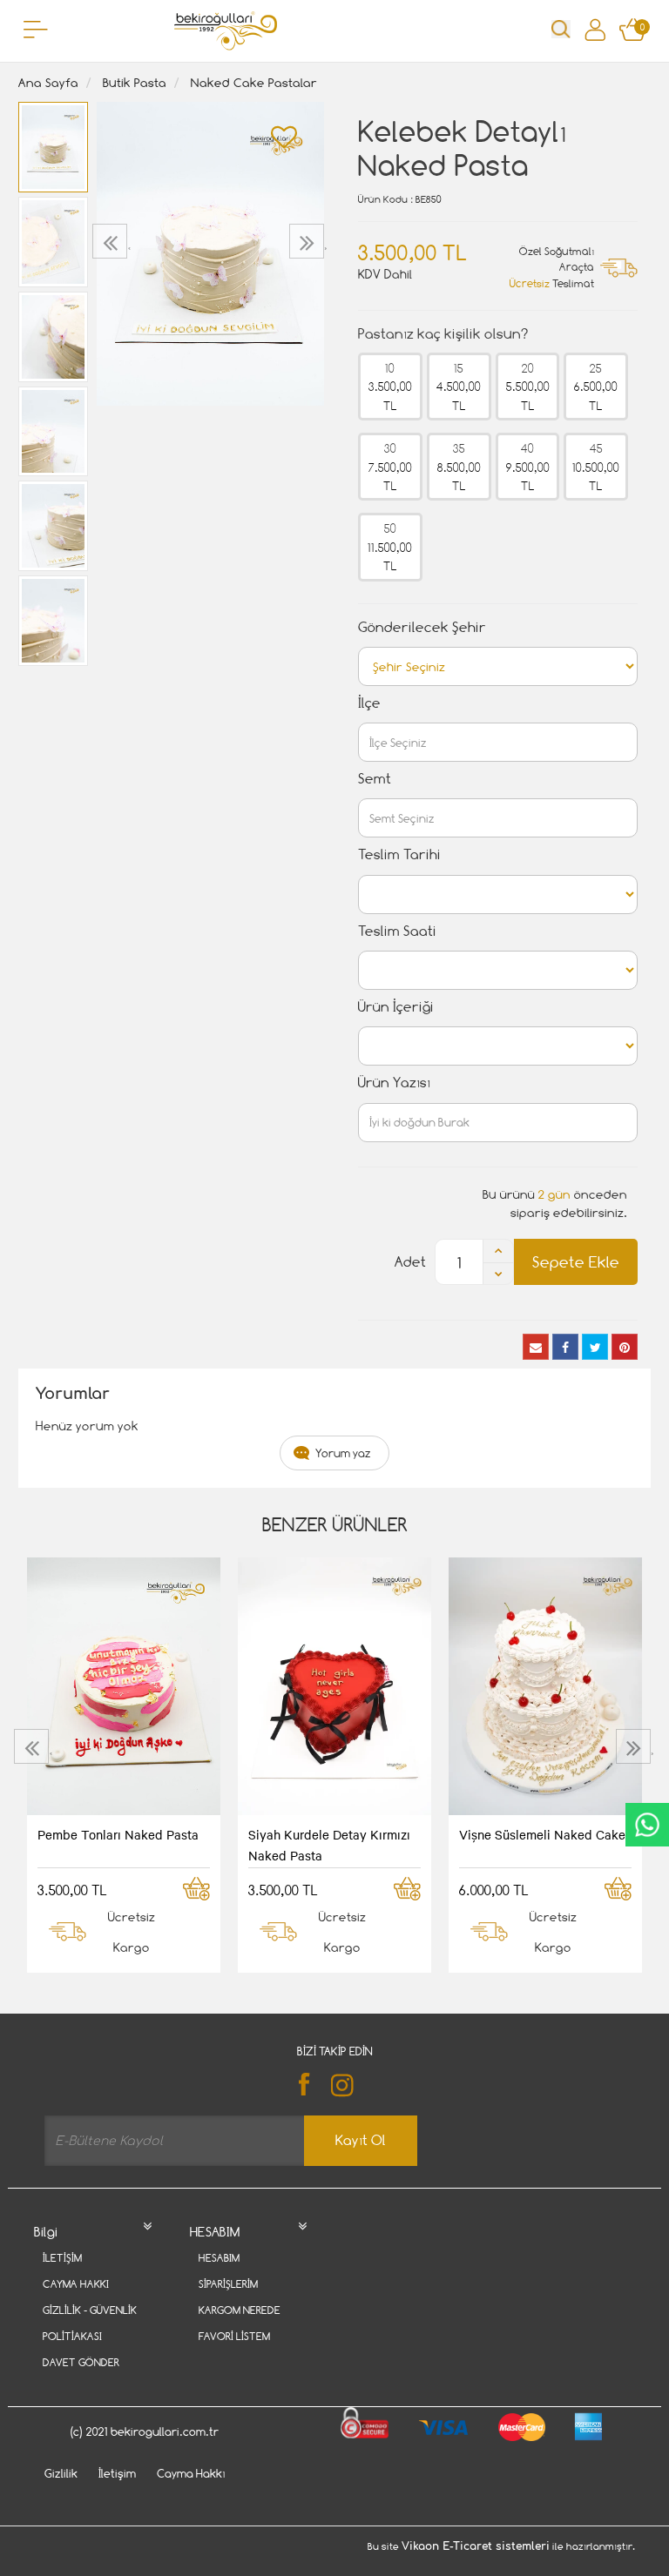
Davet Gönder (81, 2362)
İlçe (369, 703)
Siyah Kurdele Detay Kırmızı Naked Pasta (329, 1845)
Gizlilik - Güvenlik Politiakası (90, 2323)
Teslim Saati (397, 931)
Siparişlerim (228, 2284)
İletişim (62, 2258)
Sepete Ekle (576, 1262)
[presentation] (112, 241)
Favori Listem (234, 2336)
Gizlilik (61, 2473)
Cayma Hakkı (76, 2284)
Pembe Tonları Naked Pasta (118, 1834)
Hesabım (219, 2258)
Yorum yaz (343, 1453)
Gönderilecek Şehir (422, 627)
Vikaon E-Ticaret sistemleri (476, 2546)
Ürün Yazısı (394, 1083)
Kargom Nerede (240, 2310)
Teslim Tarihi (399, 854)
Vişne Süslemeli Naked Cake (542, 1834)
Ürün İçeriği (396, 1007)
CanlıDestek (647, 1825)
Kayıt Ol (361, 2140)
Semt (375, 779)
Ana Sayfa (48, 82)
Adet (410, 1262)
